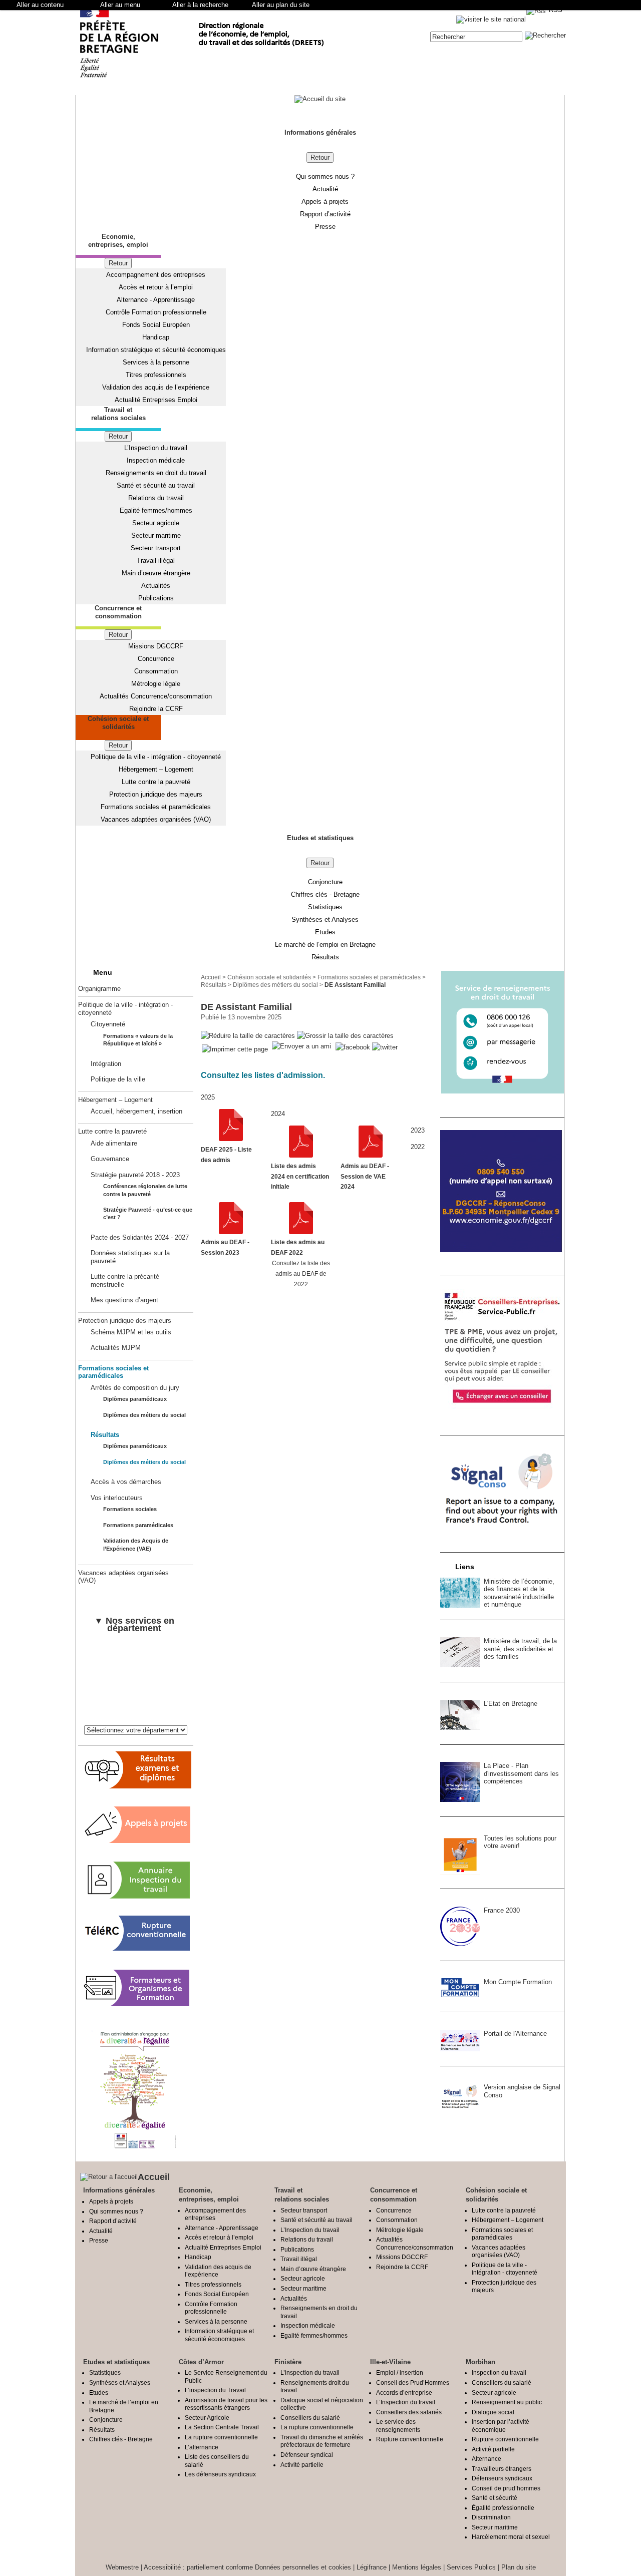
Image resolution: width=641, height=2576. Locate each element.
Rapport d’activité (325, 214)
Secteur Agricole (207, 2418)
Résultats (325, 957)
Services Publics (471, 2567)
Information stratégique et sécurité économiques (156, 350)
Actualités (156, 586)
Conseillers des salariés (409, 2412)
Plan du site (519, 2567)
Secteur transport (156, 548)
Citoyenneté (108, 1024)
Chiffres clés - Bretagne (325, 894)
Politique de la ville (118, 1079)
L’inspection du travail (310, 2372)
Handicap (156, 337)
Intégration (106, 1064)
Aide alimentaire (114, 1143)
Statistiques (325, 907)
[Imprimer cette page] (235, 1050)
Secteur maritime (156, 535)
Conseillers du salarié (310, 2418)
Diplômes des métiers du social (144, 1415)
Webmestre (122, 2567)
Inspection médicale (156, 460)
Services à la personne (156, 362)
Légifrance (372, 2567)
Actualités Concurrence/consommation (156, 696)
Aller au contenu (40, 5)
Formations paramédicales (138, 1525)
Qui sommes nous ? (325, 176)
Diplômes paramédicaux (135, 1399)
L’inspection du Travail (215, 2390)
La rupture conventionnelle (221, 2437)
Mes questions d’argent (124, 1300)
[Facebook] (354, 1047)
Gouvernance (110, 1159)
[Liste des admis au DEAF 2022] (301, 1232)
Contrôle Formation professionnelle (156, 312)
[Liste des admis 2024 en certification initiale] (301, 1155)
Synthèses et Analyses (325, 919)
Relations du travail (156, 498)
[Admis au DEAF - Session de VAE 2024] (371, 1155)
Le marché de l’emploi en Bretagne (325, 945)
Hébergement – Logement (156, 769)
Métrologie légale (156, 684)
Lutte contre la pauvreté (156, 782)
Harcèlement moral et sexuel (511, 2537)
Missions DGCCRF (156, 646)
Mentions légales (417, 2567)
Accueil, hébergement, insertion (136, 1111)
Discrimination (491, 2517)
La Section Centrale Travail (222, 2427)
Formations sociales (130, 1509)
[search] (476, 37)
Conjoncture (325, 882)
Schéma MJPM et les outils (131, 1332)
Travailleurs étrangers (502, 2469)
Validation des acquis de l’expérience (156, 387)
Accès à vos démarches (126, 1482)
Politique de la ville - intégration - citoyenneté (156, 757)
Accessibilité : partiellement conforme (198, 2567)
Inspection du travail (499, 2372)
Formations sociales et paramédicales (156, 807)
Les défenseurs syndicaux (220, 2474)
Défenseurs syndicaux (502, 2478)
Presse (325, 227)
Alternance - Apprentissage (156, 300)
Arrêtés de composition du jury (135, 1388)
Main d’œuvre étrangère (156, 573)
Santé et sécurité (495, 2498)
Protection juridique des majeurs (156, 794)
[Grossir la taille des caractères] (345, 1036)
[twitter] (385, 1047)
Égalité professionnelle (503, 2508)
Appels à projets (325, 202)
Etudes (325, 932)
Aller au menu (120, 5)
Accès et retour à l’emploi (156, 287)
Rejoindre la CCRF (156, 709)
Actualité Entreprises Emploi (156, 400)
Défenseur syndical (307, 2455)
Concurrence (156, 659)
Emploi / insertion (400, 2372)
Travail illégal (156, 561)
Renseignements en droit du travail (156, 473)
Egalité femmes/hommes (156, 510)
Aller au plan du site (281, 5)
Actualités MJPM (116, 1348)
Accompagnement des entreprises (156, 275)
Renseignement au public (507, 2402)
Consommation (156, 671)
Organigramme (99, 989)
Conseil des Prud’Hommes (413, 2382)
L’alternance (202, 2447)
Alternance (487, 2459)
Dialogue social (493, 2412)
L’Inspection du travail (156, 448)
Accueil (211, 977)
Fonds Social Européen (156, 325)
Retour (320, 157)
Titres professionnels (156, 375)
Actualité (325, 189)
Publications (156, 598)
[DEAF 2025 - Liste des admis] (231, 1139)
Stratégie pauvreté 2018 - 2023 (135, 1175)
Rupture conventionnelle (410, 2439)
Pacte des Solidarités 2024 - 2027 (140, 1237)
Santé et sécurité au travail (156, 485)
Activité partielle (302, 2465)
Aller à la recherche (200, 5)
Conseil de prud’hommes (506, 2488)
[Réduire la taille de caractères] (248, 1036)
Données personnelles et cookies (303, 2567)
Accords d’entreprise (404, 2393)
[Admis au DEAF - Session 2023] (231, 1232)
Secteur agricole (156, 523)
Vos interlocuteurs (117, 1498)
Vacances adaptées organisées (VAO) (156, 819)
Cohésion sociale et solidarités (269, 977)
